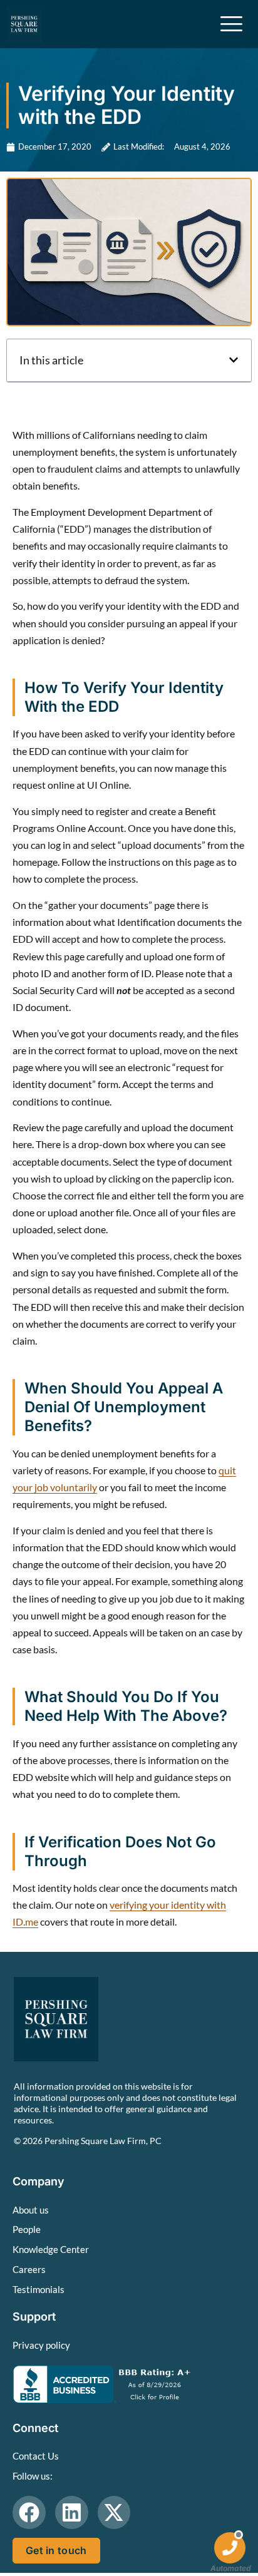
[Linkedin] (72, 2512)
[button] (234, 360)
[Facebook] (29, 2512)
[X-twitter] (114, 2512)
